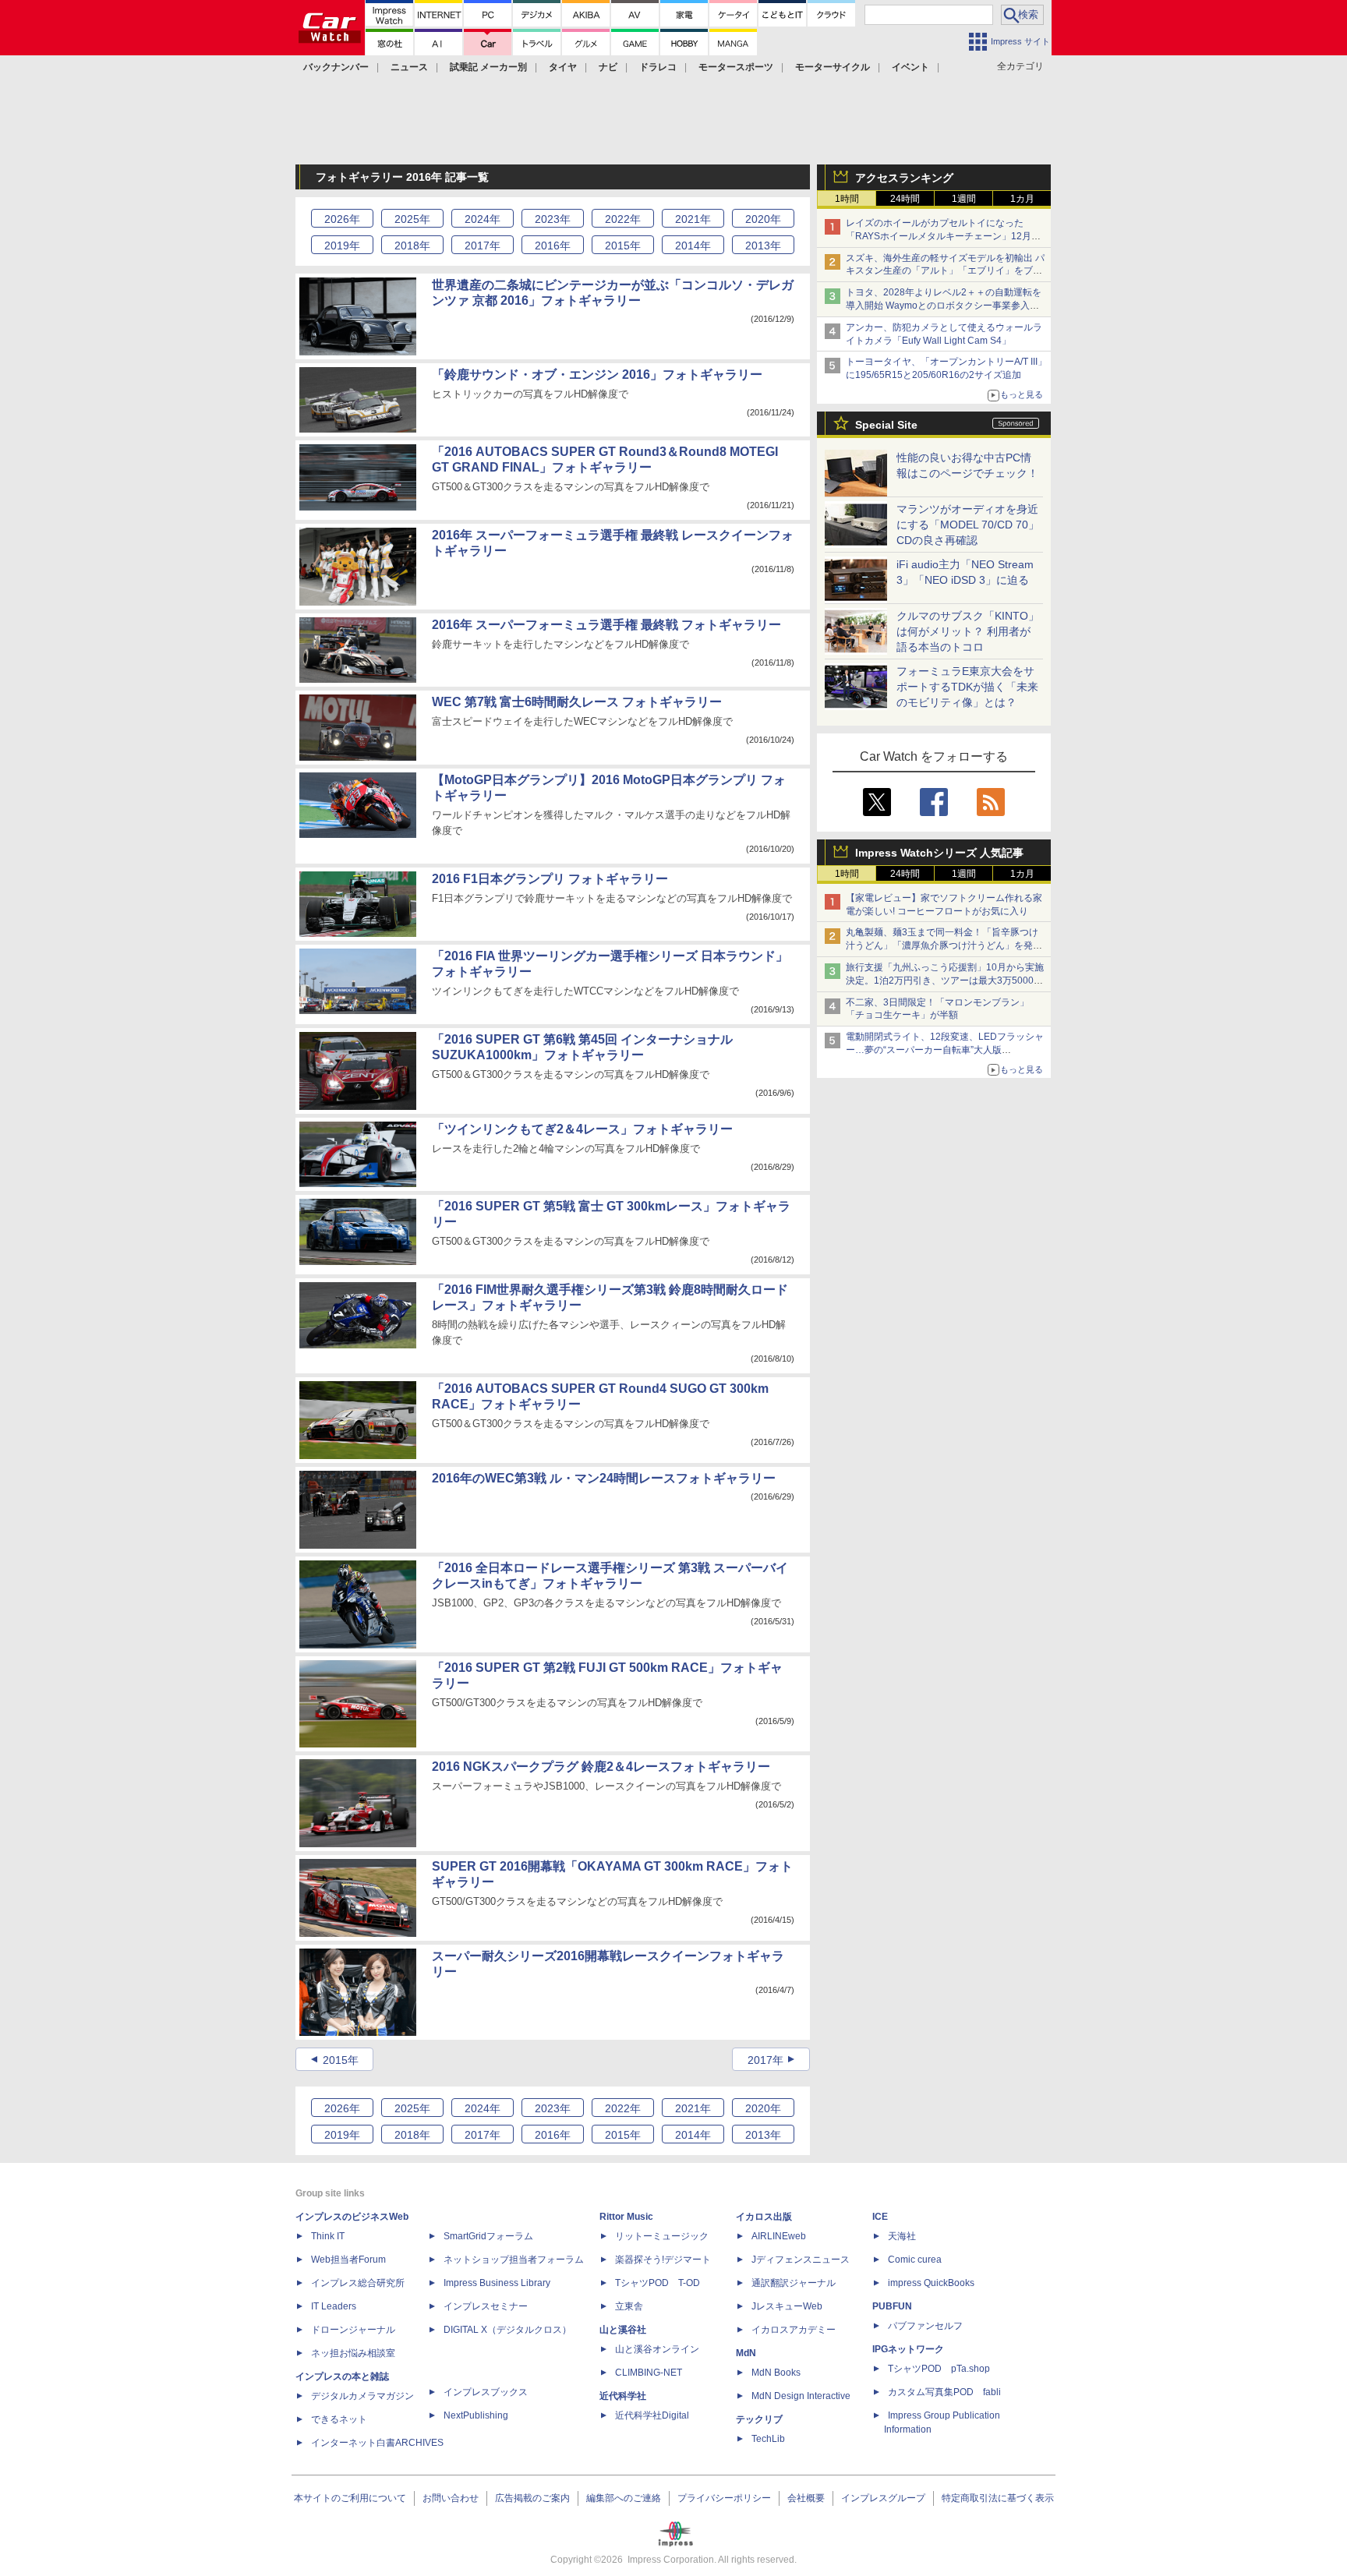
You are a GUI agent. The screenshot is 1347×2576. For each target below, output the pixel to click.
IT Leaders (334, 2306)
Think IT (328, 2236)
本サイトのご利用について (350, 2498)
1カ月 (1022, 199)
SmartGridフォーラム (488, 2236)
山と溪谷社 (623, 2330)
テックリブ (759, 2419)
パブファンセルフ (925, 2326)
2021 (693, 219)
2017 (483, 246)
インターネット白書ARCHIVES (377, 2443)
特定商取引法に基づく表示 (998, 2498)
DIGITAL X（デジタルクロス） (507, 2330)
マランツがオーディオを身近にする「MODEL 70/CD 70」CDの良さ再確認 (968, 525)
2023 (553, 219)
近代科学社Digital (652, 2415)
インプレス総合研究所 (358, 2283)
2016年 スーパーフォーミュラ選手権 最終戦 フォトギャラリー (606, 625)
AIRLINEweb (779, 2236)
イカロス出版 (764, 2217)
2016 (553, 246)
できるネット (339, 2419)
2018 (412, 246)
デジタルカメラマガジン (362, 2396)
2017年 (765, 2060)
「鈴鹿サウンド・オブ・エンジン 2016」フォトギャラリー (597, 375)
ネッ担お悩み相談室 (353, 2353)
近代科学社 (623, 2396)
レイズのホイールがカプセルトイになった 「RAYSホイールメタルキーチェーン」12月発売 (943, 236)
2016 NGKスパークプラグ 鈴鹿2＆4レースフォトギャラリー (601, 1767)
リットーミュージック (662, 2236)
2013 (763, 246)
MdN (746, 2353)
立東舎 (629, 2306)
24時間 (905, 199)
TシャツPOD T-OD (658, 2283)
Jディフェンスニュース (801, 2260)
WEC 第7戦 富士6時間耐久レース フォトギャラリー (577, 702)
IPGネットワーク (908, 2349)
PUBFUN (892, 2306)
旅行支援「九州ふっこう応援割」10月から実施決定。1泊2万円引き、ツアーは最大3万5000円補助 (945, 981)
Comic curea (915, 2260)
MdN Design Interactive (801, 2396)
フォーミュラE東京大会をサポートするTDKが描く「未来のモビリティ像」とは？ (967, 687)
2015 (623, 246)
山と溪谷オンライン (657, 2349)
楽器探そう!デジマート (663, 2260)
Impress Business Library (497, 2283)
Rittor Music (626, 2217)
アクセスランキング (904, 178)
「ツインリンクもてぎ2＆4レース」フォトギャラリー (582, 1129)
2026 (342, 219)
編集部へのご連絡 (624, 2498)
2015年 (341, 2060)
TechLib (768, 2439)
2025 (412, 219)
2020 (763, 219)
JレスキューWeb (787, 2306)
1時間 (847, 199)
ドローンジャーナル (353, 2330)
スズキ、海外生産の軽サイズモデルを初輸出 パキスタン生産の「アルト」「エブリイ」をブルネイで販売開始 (945, 271)
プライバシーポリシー (724, 2498)
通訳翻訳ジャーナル (794, 2283)
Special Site (886, 425)
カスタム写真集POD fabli (944, 2392)
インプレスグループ (883, 2498)
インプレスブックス (486, 2392)
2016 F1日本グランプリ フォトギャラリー (550, 879)
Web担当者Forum (348, 2260)
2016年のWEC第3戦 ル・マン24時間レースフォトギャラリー (604, 1478)
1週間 (964, 199)
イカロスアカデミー (794, 2330)
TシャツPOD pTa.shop (939, 2369)
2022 (623, 219)
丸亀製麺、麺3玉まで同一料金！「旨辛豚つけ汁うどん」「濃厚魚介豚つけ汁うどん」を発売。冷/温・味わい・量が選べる (942, 945)
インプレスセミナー (486, 2306)
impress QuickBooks (931, 2283)
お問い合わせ (451, 2498)
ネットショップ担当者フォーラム (514, 2260)
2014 (693, 246)
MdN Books (776, 2373)
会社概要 (806, 2498)
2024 (483, 219)
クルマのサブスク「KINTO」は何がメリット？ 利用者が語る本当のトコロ (968, 631)
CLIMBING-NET (649, 2373)
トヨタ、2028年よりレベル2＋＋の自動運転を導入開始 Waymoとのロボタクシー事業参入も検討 (944, 306)
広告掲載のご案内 (532, 2498)
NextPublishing (476, 2415)
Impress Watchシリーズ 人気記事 (939, 853)
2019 (342, 246)
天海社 (902, 2236)
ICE (880, 2217)
